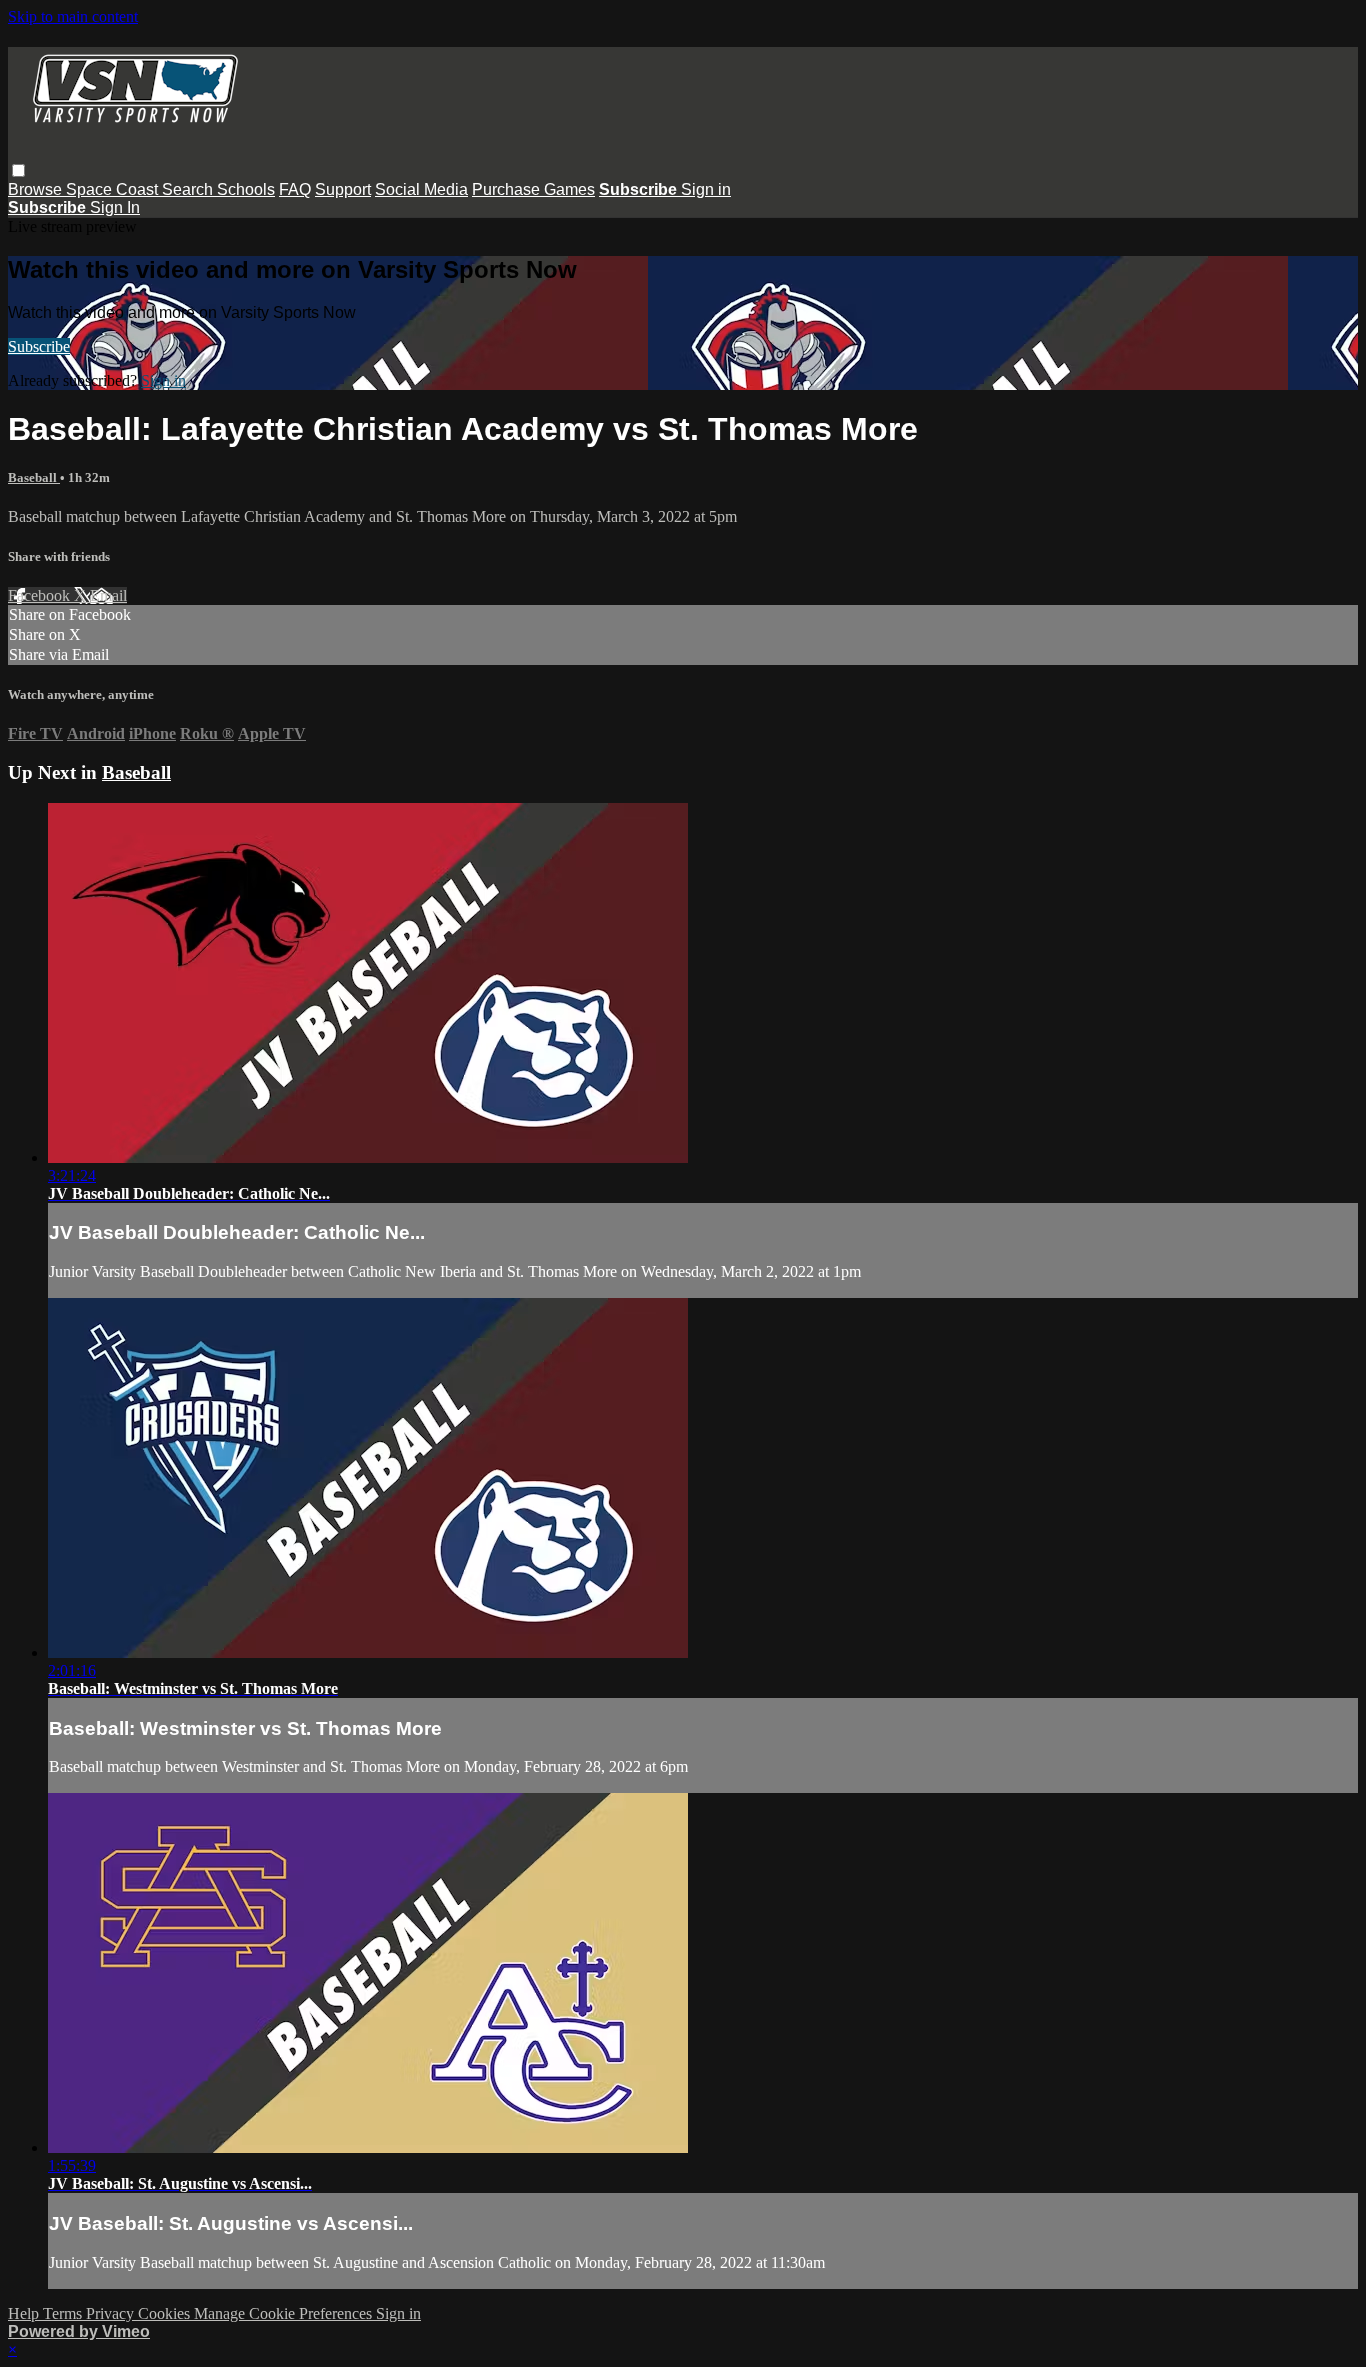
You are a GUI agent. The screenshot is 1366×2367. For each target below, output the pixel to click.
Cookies (166, 2313)
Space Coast (114, 189)
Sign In (115, 207)
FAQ (295, 189)
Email (108, 595)
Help (25, 2313)
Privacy (112, 2313)
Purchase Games (533, 189)
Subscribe (39, 346)
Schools (246, 189)
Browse (37, 189)
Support (343, 189)
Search (189, 189)
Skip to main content (73, 16)
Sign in (706, 189)
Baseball (34, 477)
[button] (18, 170)
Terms (64, 2313)
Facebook (41, 595)
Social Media (421, 189)
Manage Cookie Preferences (285, 2313)
